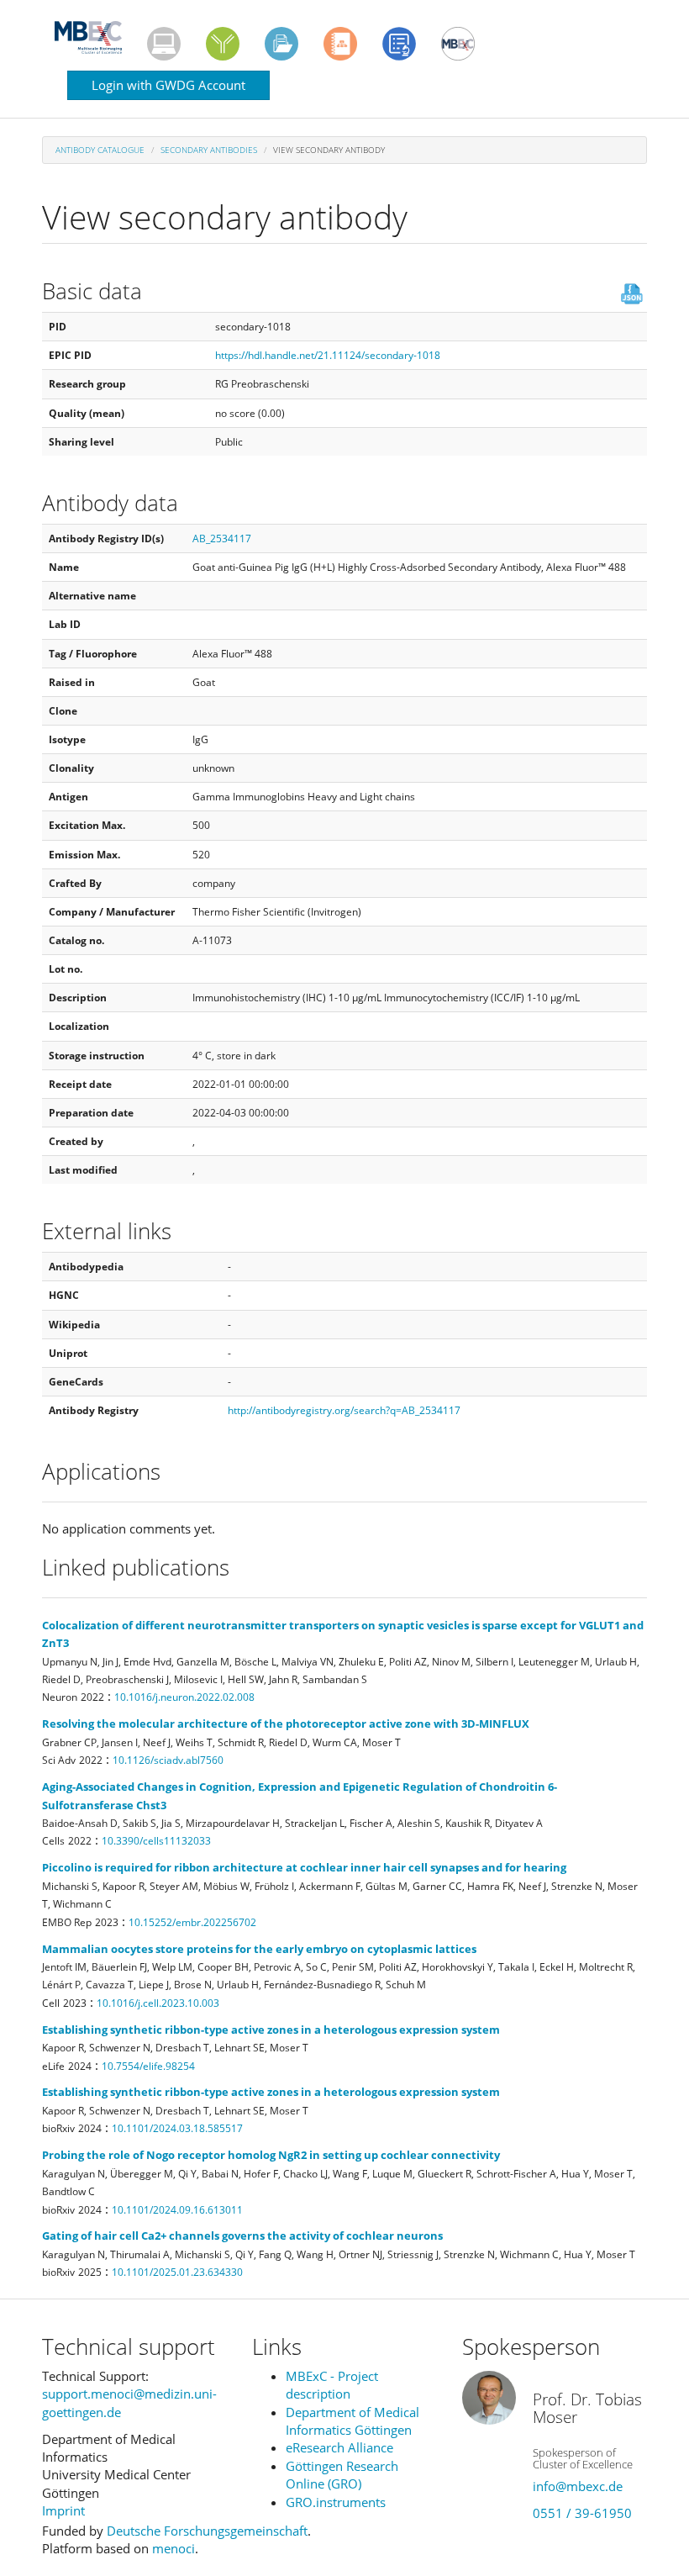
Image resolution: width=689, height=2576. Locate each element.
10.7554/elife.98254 (148, 2066)
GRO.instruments (336, 2502)
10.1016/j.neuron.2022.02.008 (184, 1697)
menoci (174, 2548)
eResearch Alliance (339, 2447)
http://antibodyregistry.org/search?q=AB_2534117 (344, 1410)
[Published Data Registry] (164, 44)
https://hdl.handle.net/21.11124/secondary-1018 (328, 355)
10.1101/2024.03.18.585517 (177, 2128)
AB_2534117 (222, 538)
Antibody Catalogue (100, 150)
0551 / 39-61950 (582, 2513)
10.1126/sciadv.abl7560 (168, 1760)
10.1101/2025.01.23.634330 (177, 2272)
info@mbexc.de (578, 2486)
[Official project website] (458, 44)
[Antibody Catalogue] (223, 44)
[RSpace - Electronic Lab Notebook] (340, 44)
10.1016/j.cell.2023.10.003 (158, 2003)
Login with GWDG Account (168, 85)
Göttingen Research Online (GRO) (342, 2475)
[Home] (95, 37)
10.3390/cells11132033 (156, 1841)
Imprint (63, 2510)
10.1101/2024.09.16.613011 (177, 2210)
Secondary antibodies (209, 150)
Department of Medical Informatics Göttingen (352, 2421)
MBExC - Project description (332, 2385)
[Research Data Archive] (281, 44)
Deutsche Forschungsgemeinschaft (207, 2531)
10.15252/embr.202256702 (192, 1922)
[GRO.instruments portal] (399, 44)
